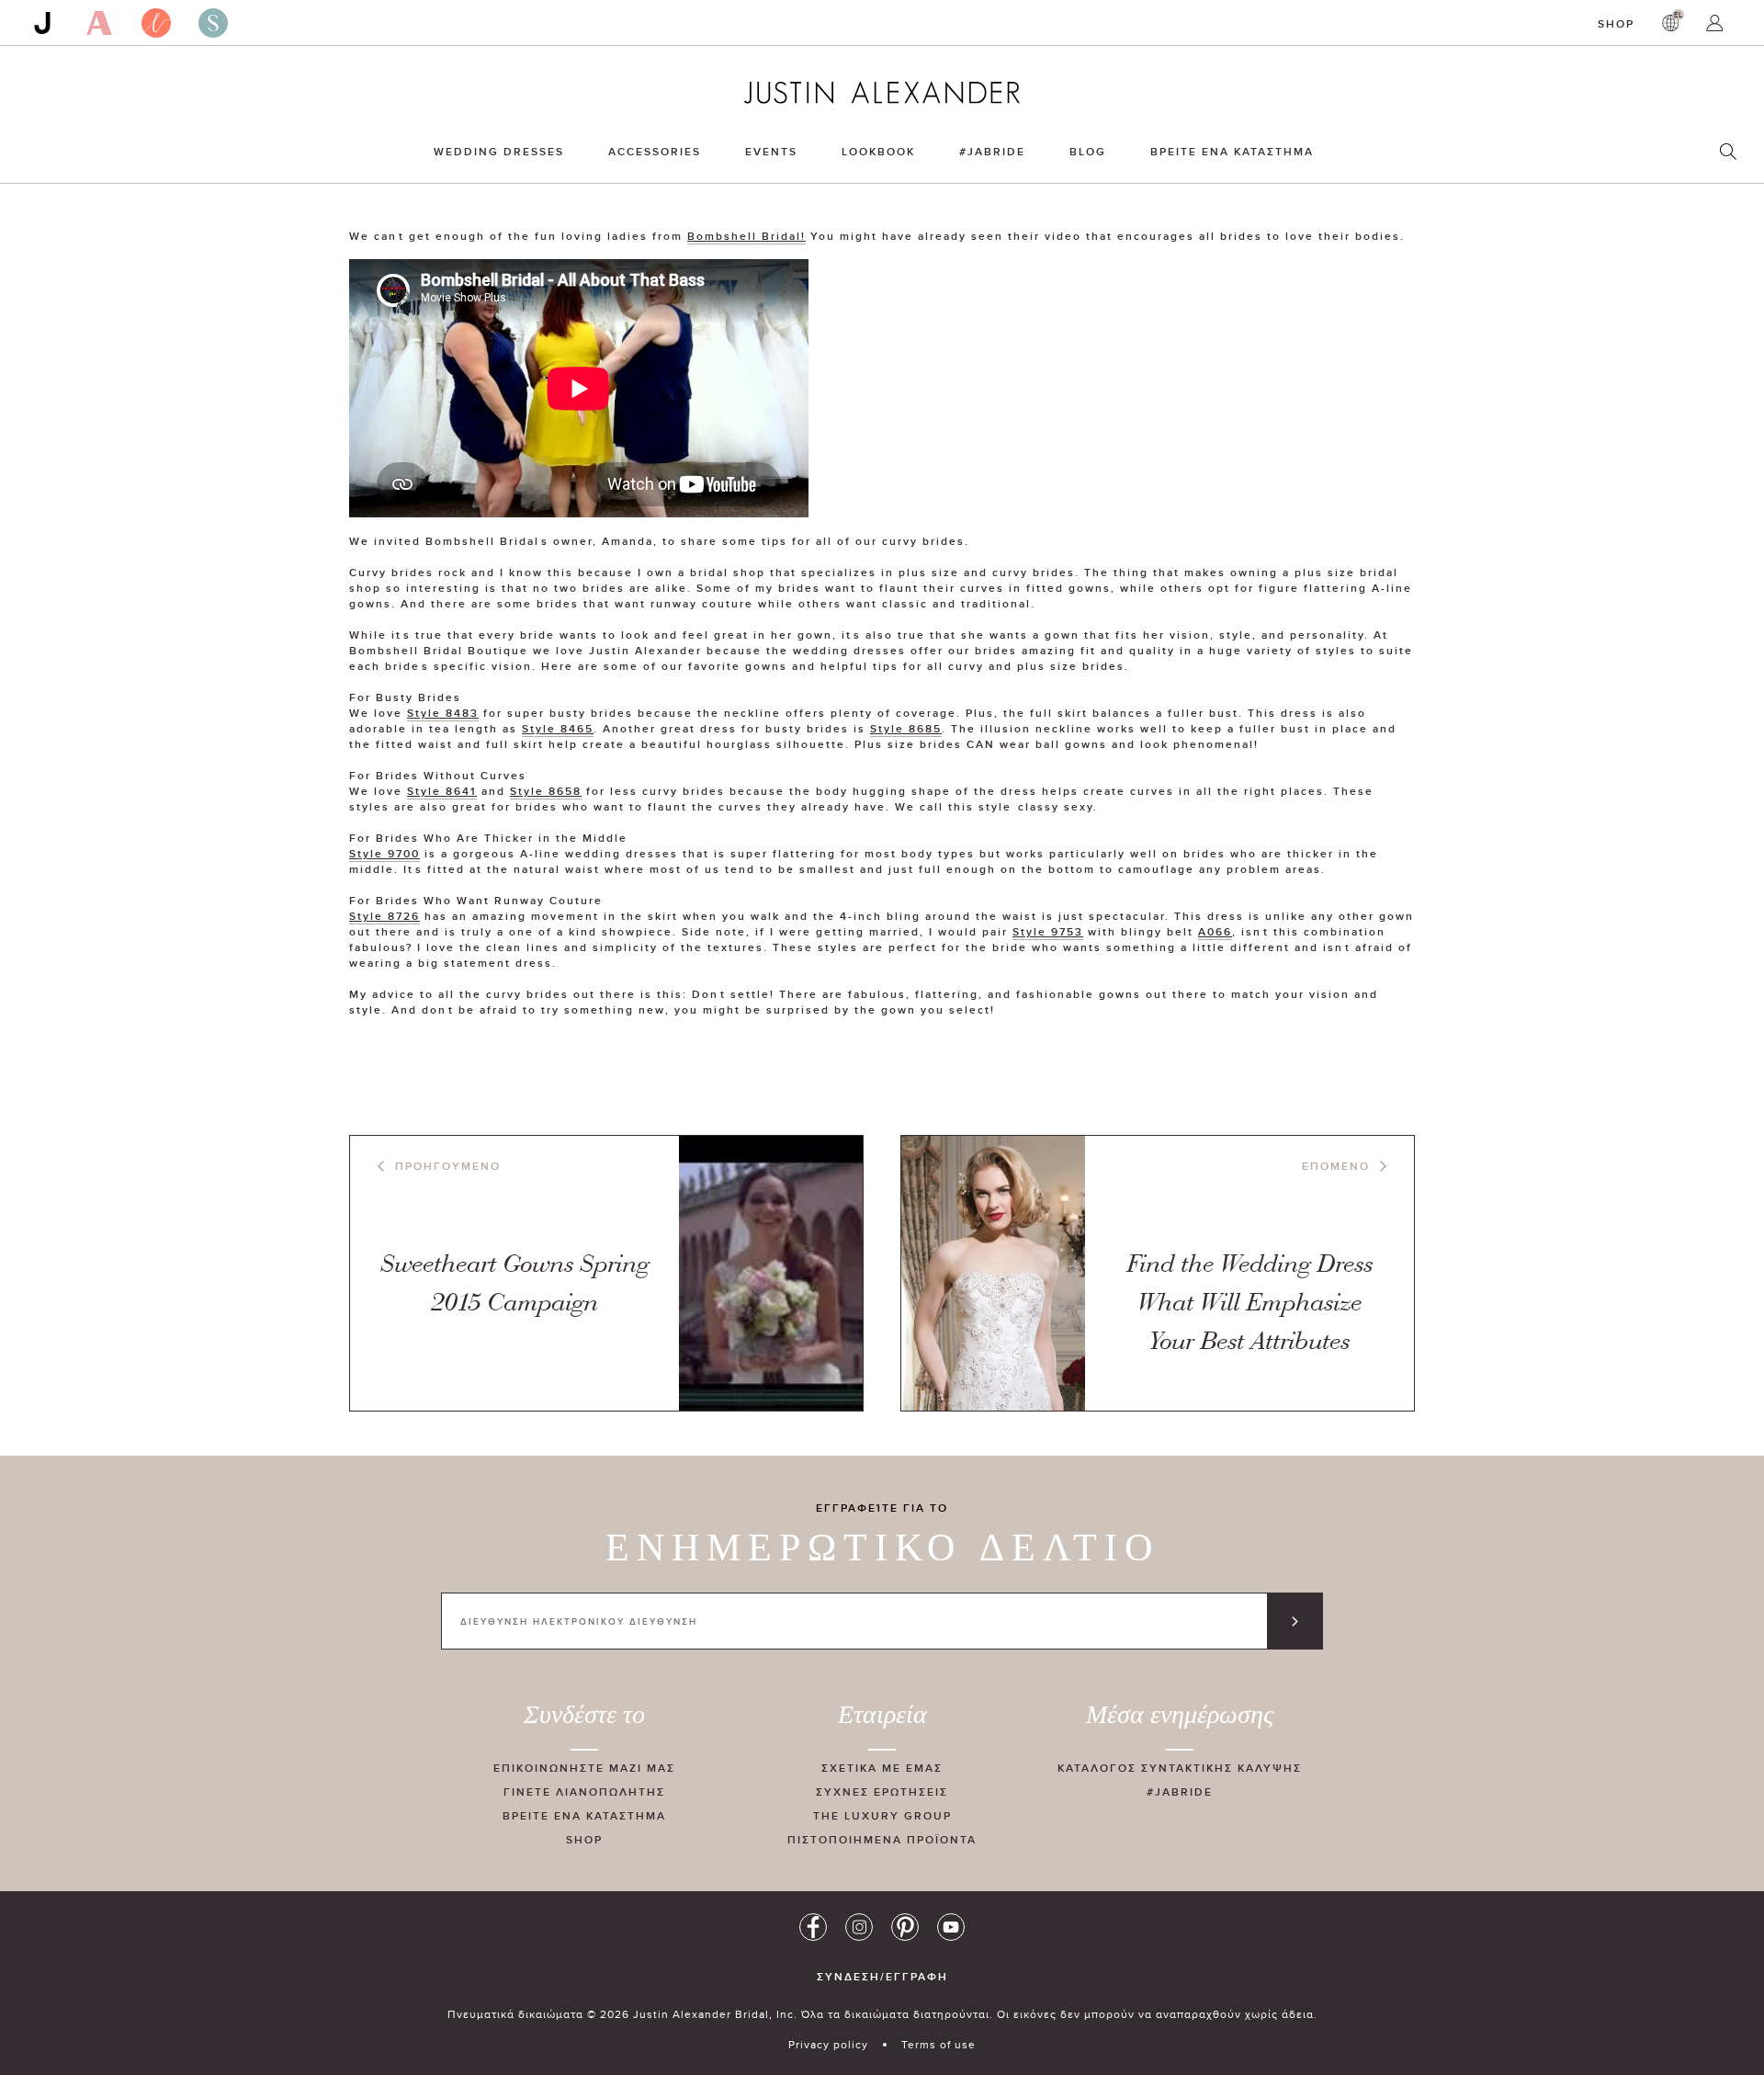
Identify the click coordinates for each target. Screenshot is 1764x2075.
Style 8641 (442, 791)
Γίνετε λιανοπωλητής (584, 1792)
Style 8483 (443, 713)
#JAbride (992, 151)
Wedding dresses (499, 151)
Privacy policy (828, 2044)
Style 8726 (384, 916)
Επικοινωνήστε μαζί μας (584, 1768)
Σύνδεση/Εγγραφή (882, 1977)
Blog (1088, 151)
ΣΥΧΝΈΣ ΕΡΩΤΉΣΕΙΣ (882, 1792)
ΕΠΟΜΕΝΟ (1336, 1166)
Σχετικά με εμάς (882, 1768)
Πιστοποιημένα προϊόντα (882, 1839)
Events (771, 151)
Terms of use (939, 2044)
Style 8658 (546, 791)
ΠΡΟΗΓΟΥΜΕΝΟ (448, 1166)
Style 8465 (558, 728)
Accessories (655, 151)
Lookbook (878, 151)
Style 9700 (384, 853)
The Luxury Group (882, 1815)
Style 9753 (1048, 931)
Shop (1616, 23)
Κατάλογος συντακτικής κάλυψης (1180, 1768)
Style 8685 (906, 728)
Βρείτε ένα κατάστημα (1232, 151)
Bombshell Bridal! (746, 236)
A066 (1215, 931)
